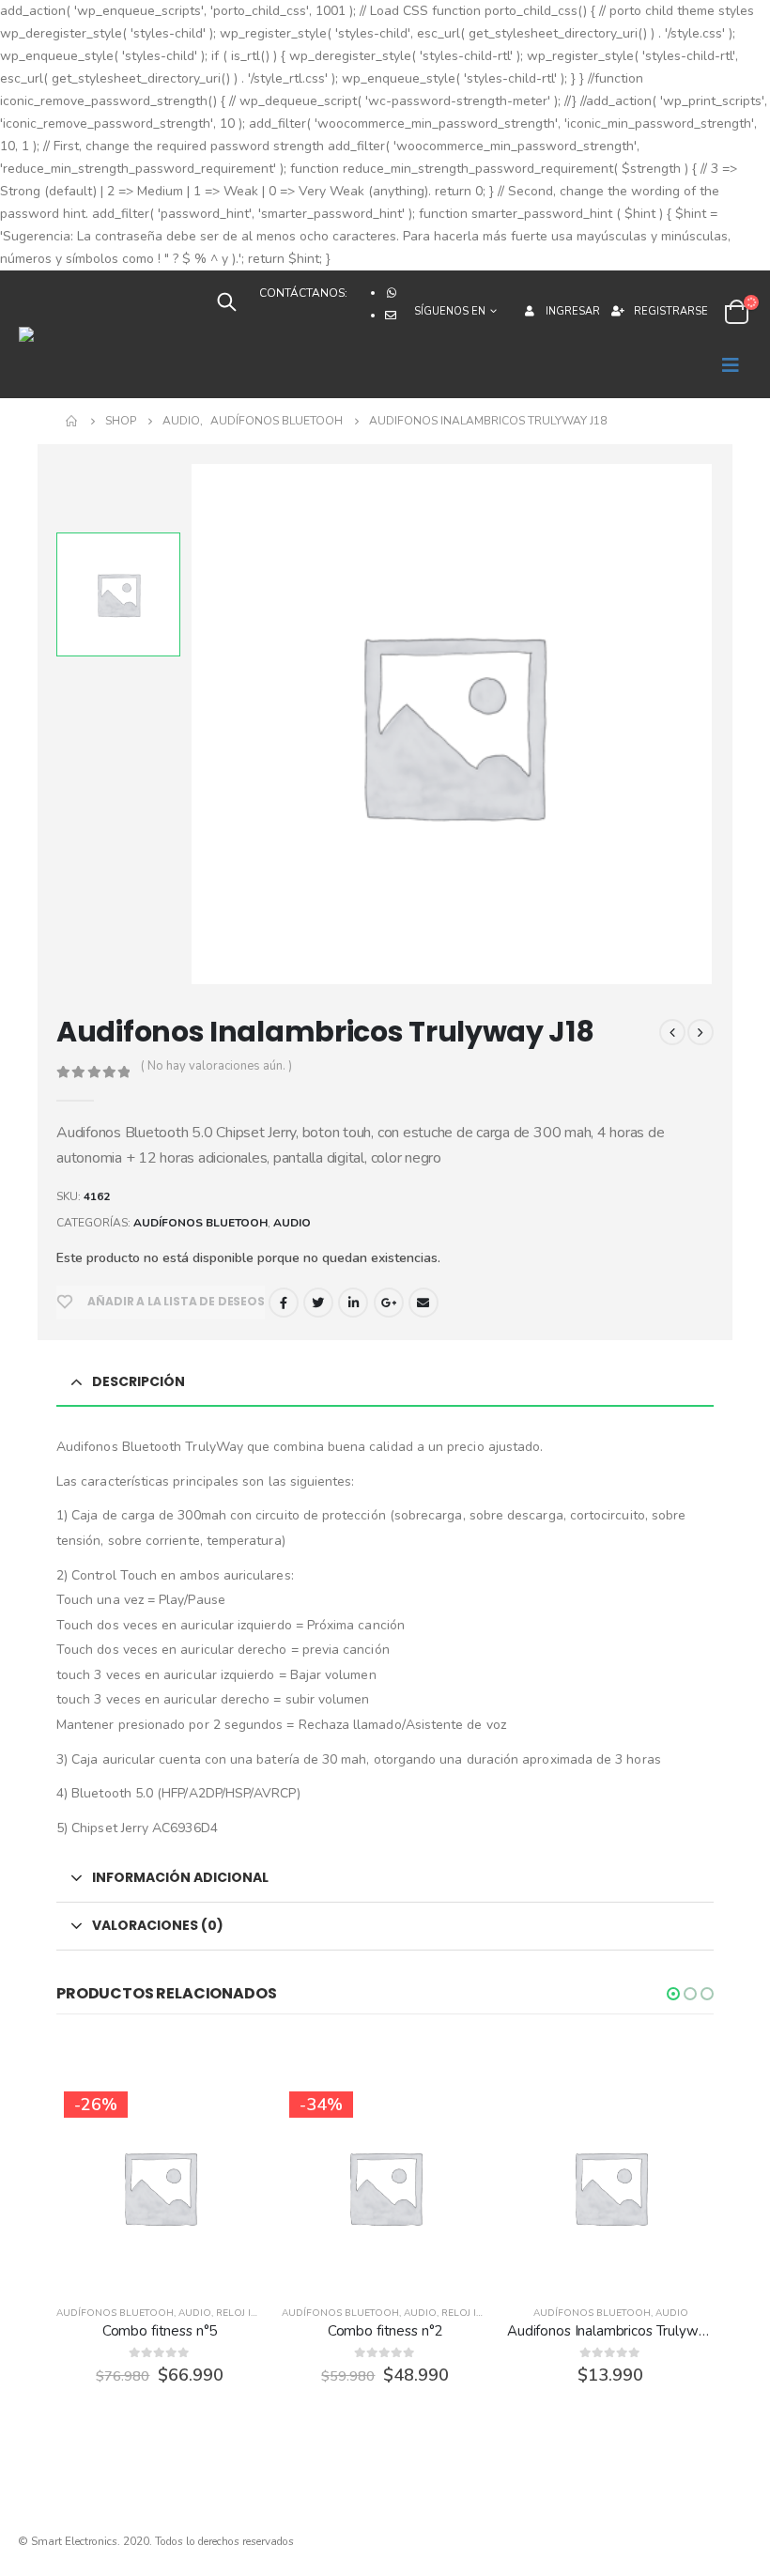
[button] (673, 1994)
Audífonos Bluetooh (200, 1223)
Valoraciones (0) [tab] (158, 1925)
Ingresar (573, 311)
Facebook (284, 1303)
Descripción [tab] (139, 1381)
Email (423, 1303)
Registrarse (671, 311)
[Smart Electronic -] (76, 334)
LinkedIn (353, 1303)
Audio (292, 1223)
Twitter (318, 1303)
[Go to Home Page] (72, 421)
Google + (389, 1303)
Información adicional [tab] (180, 1877)
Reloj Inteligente (262, 2313)
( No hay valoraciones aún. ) (216, 1066)
